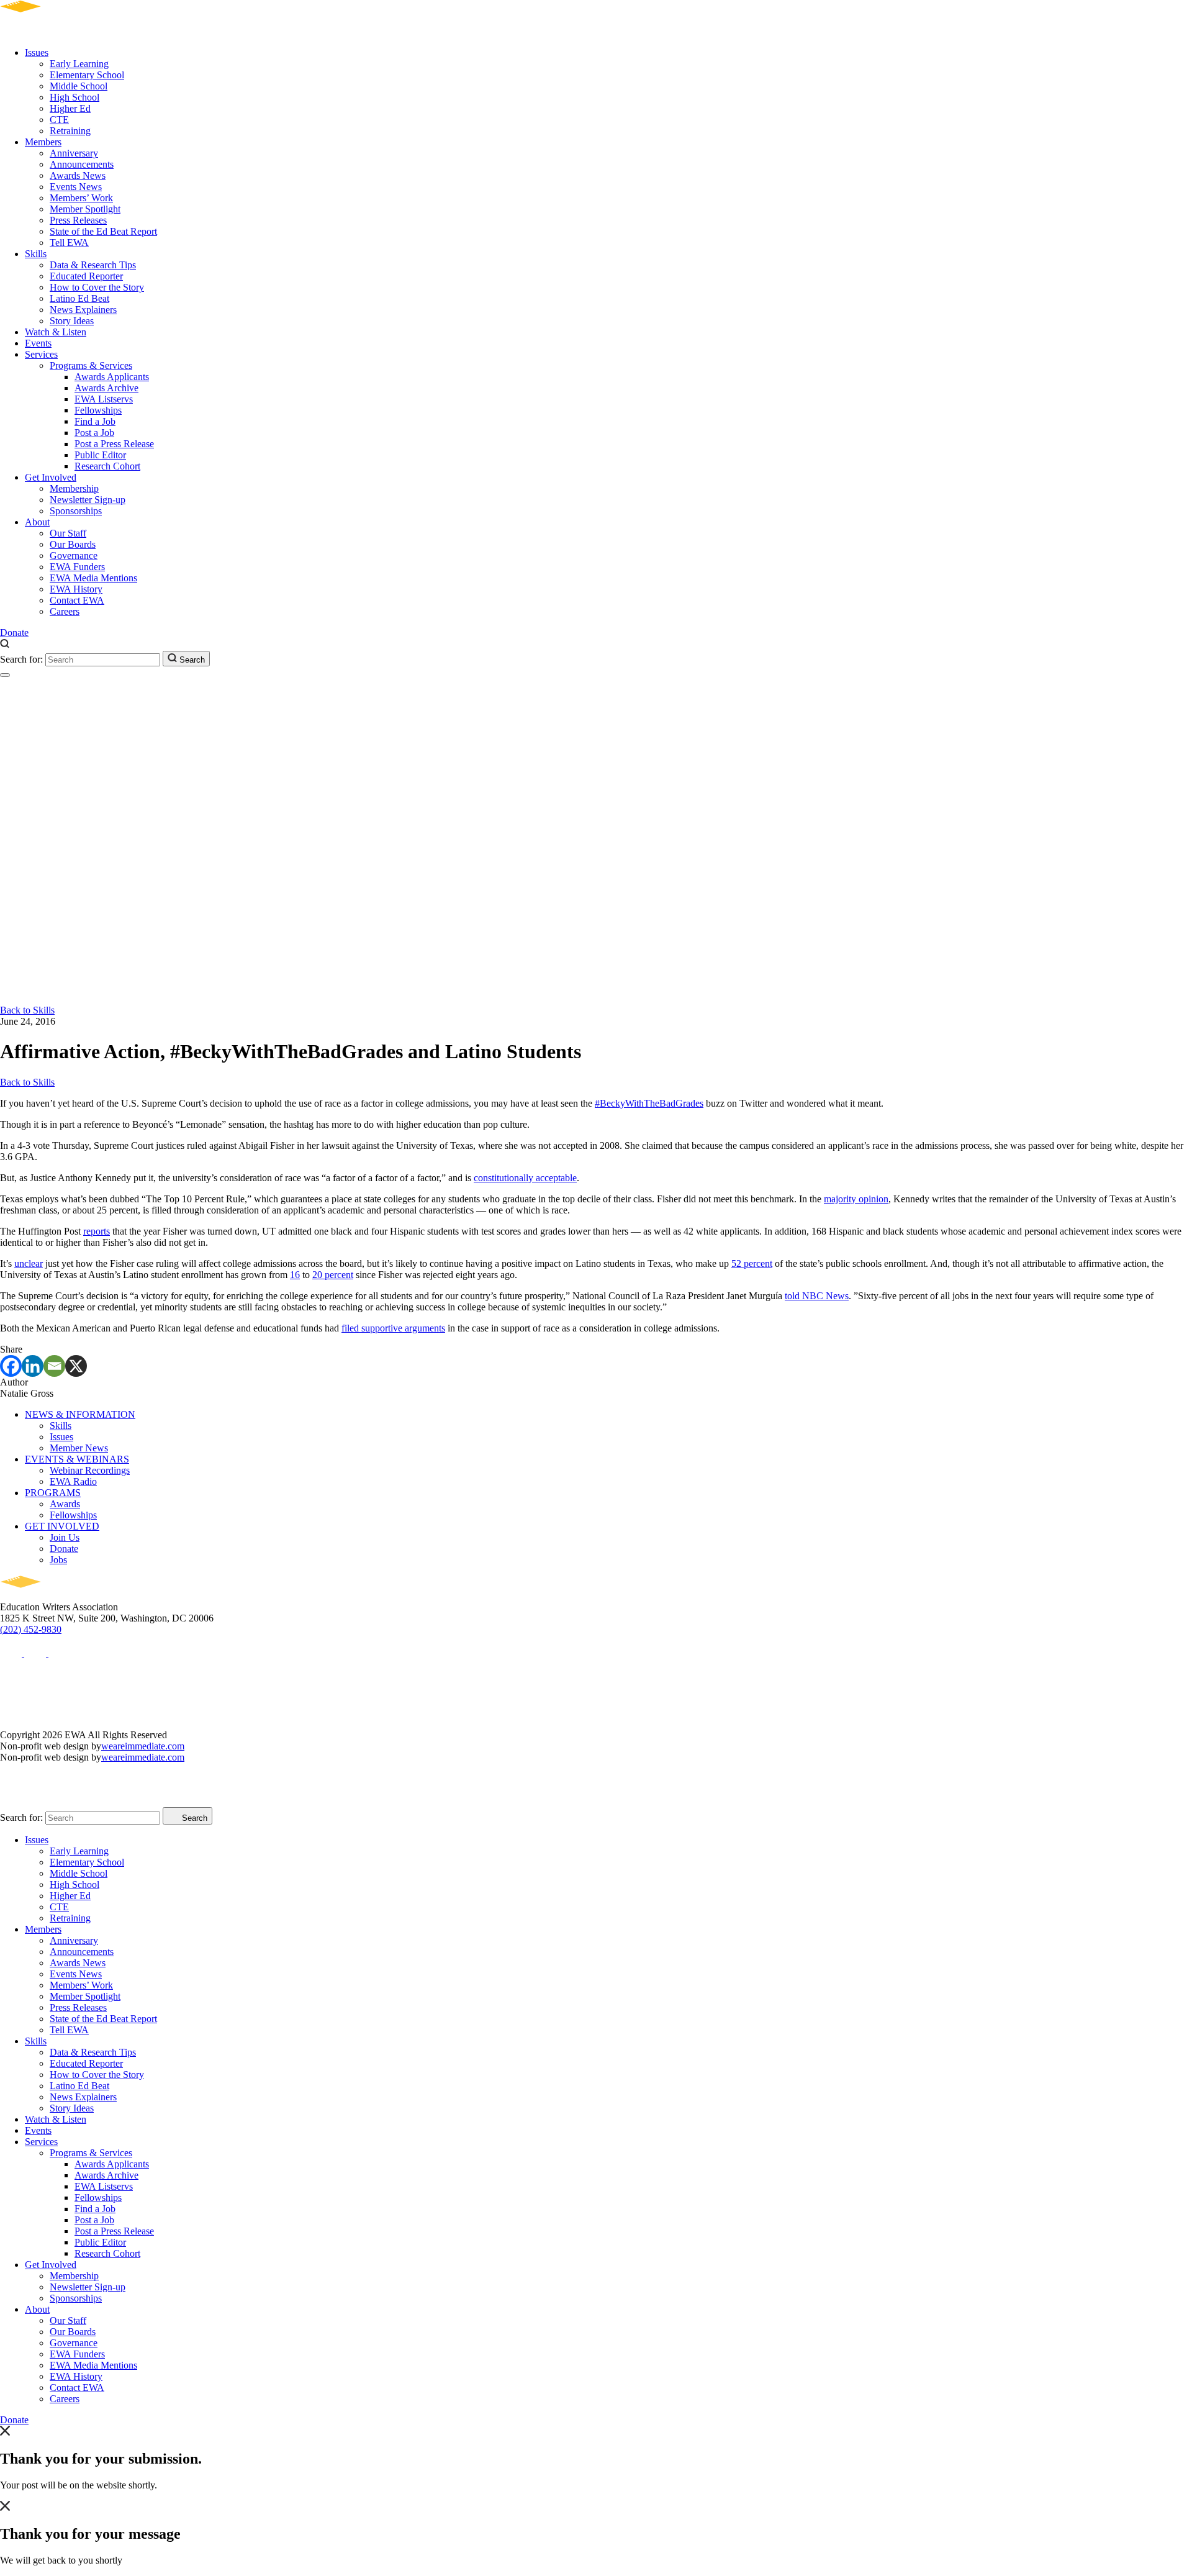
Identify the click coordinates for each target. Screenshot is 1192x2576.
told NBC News (817, 1296)
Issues (37, 52)
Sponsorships (76, 511)
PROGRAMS (53, 1493)
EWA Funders (77, 567)
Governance (74, 556)
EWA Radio (73, 1481)
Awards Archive (106, 388)
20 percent (333, 1275)
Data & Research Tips (93, 265)
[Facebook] (11, 1366)
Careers (65, 611)
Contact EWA (77, 600)
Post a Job (94, 433)
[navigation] (5, 675)
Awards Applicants (112, 377)
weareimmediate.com (143, 1746)
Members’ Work (81, 198)
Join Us (65, 1537)
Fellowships (98, 410)
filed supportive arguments (393, 1328)
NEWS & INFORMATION (80, 1414)
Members (43, 142)
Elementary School (87, 75)
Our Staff (68, 533)
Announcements (82, 164)
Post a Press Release (114, 444)
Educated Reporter (86, 276)
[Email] (54, 1366)
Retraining (70, 131)
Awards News (78, 175)
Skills (36, 254)
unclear (29, 1263)
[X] (76, 1366)
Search (191, 660)
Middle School (79, 86)
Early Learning (79, 64)
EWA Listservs (104, 399)
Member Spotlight (85, 209)
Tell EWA (69, 243)
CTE (59, 120)
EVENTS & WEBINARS (77, 1459)
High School (74, 97)
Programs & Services (91, 365)
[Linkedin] (33, 1366)
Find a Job (95, 421)
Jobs (58, 1560)
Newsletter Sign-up (88, 500)
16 (295, 1275)
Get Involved (51, 477)
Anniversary (74, 153)
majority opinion (856, 1199)
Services (41, 354)
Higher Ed (70, 108)
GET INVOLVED (62, 1526)
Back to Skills (27, 1010)
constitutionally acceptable (525, 1178)
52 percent (752, 1263)
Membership (74, 488)
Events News (76, 187)
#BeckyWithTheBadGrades (649, 1103)
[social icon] (12, 1653)
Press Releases (78, 220)
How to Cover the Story (97, 287)
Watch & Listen (56, 332)
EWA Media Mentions (93, 578)
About (37, 522)
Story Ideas (72, 321)
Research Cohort (107, 466)
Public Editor (100, 455)
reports (97, 1231)
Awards (65, 1504)
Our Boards (73, 544)
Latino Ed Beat (79, 298)
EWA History (76, 589)
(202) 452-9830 (31, 1629)
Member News (79, 1448)
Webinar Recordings (90, 1470)
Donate (14, 633)
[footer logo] (56, 1596)
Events (38, 343)
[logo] (56, 31)
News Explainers (83, 310)
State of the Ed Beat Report (103, 231)
